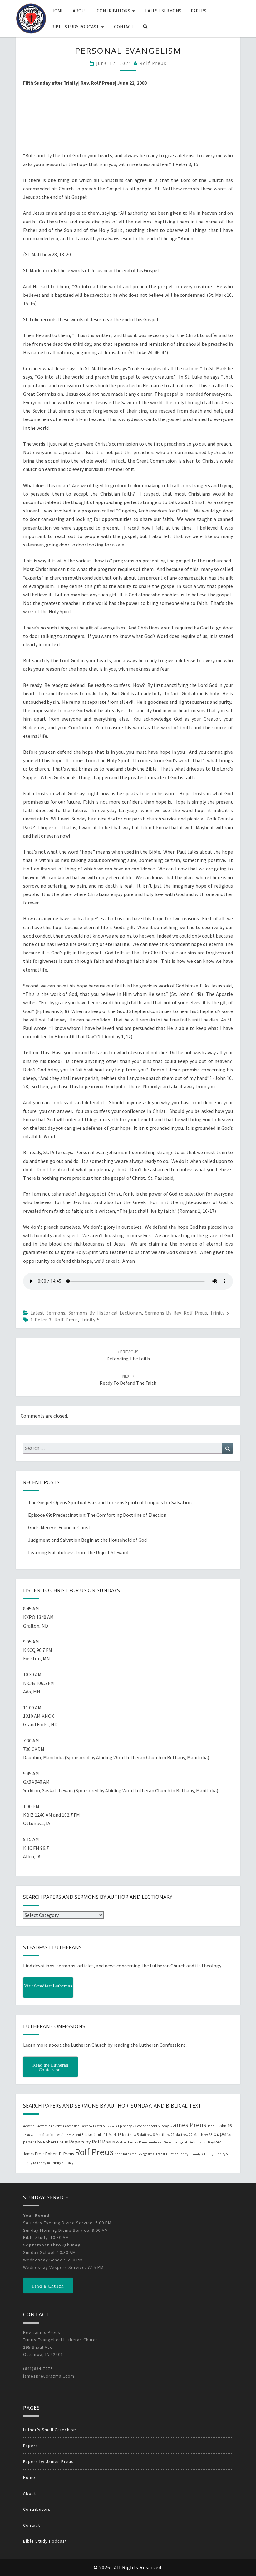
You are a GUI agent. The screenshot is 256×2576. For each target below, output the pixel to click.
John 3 (212, 2126)
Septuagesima (126, 2154)
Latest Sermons (163, 11)
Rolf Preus (153, 63)
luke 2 (90, 2134)
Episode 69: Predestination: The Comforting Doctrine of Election (97, 1515)
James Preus (188, 2125)
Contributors (113, 11)
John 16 (224, 2126)
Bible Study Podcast (75, 27)
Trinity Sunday (62, 2163)
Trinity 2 (197, 2154)
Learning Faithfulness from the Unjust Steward (78, 1552)
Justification (45, 2135)
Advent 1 (30, 2126)
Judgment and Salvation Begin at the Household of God (87, 1540)
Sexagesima (146, 2154)
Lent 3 (79, 2135)
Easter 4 (86, 2126)
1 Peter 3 (41, 1320)
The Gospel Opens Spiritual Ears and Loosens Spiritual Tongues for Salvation (110, 1502)
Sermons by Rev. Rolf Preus (176, 1313)
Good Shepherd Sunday (152, 2126)
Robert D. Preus (59, 2154)
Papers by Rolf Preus (92, 2142)
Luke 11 (102, 2135)
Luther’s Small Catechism (50, 2430)
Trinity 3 (210, 2154)
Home (57, 11)
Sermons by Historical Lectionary (105, 1313)
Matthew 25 (203, 2135)
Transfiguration (167, 2154)
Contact (124, 27)
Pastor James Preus (132, 2142)
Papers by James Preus (48, 2461)
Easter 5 (99, 2126)
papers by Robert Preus (46, 2142)
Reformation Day (201, 2142)
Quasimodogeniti (176, 2142)
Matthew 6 (147, 2135)
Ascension (72, 2126)
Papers (199, 11)
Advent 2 (44, 2126)
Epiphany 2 (126, 2126)
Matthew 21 (165, 2135)
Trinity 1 (185, 2154)
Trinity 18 (43, 2163)
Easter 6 (111, 2126)
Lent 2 (69, 2135)
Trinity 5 (219, 1313)
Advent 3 (57, 2126)
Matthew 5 (130, 2135)
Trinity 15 (30, 2163)
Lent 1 (60, 2135)
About (80, 11)
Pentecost (156, 2142)
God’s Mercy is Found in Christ (59, 1527)
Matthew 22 (184, 2135)
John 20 (28, 2135)
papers (222, 2134)
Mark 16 (115, 2135)
